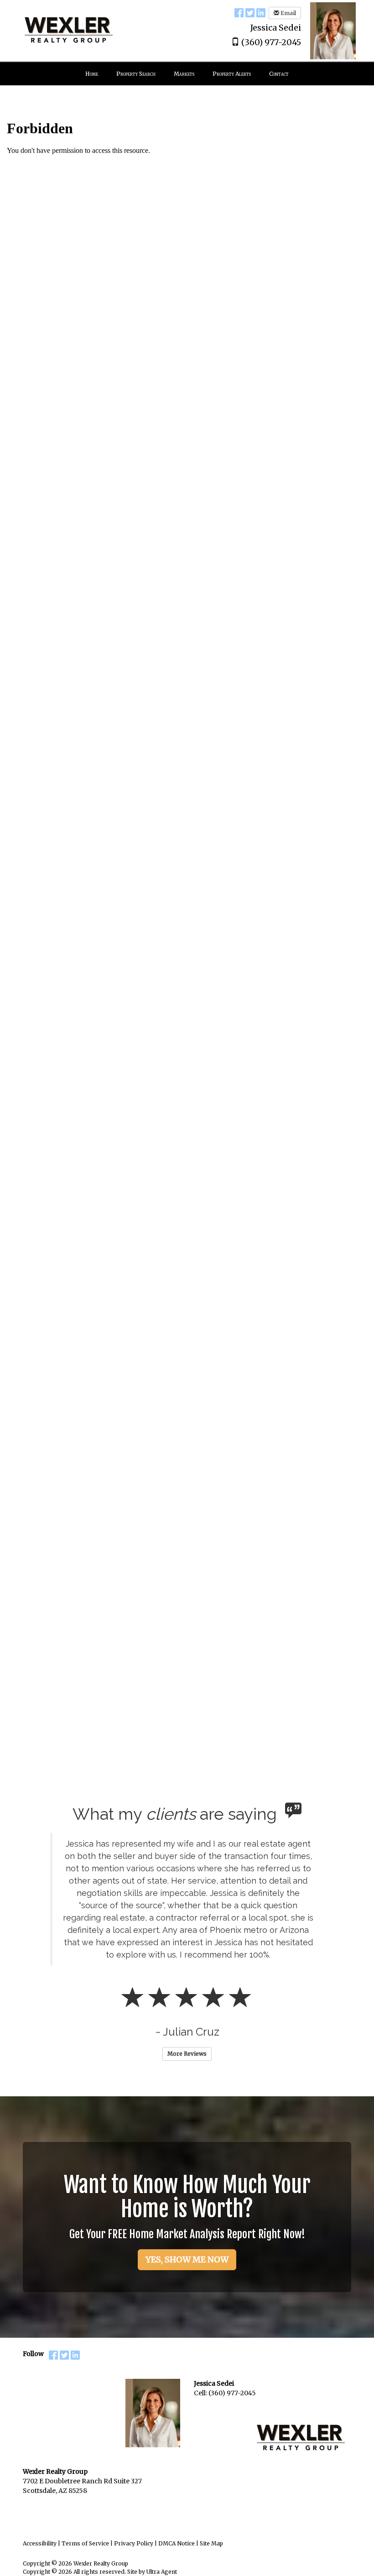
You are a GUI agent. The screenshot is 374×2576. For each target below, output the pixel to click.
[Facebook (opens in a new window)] (239, 12)
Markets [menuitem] (184, 74)
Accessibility (40, 2543)
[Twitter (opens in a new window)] (250, 12)
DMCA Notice (177, 2543)
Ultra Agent (162, 2572)
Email (288, 13)
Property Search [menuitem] (136, 74)
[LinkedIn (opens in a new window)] (261, 12)
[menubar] (187, 74)
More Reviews (187, 2054)
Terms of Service (85, 2543)
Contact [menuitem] (279, 74)
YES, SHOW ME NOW (187, 2259)
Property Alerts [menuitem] (232, 74)
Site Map (211, 2543)
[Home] (69, 25)
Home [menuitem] (92, 74)
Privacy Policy (134, 2543)
